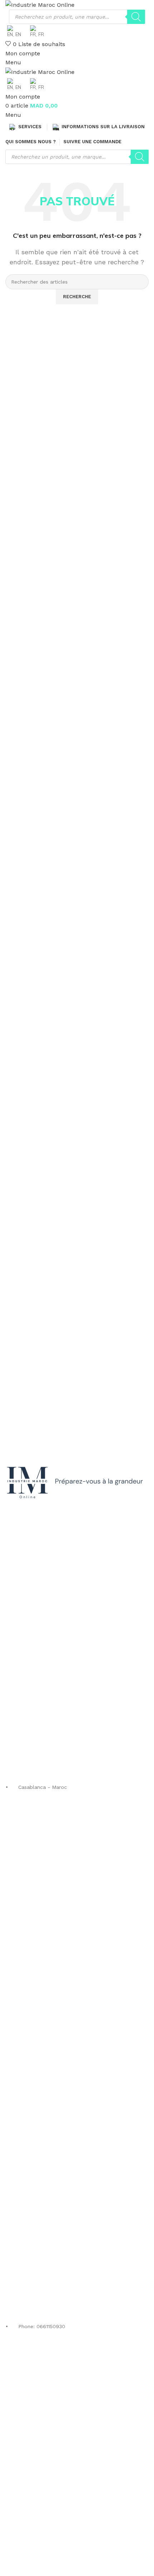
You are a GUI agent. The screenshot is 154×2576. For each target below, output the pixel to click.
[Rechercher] (136, 17)
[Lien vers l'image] (77, 1483)
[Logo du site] (40, 4)
